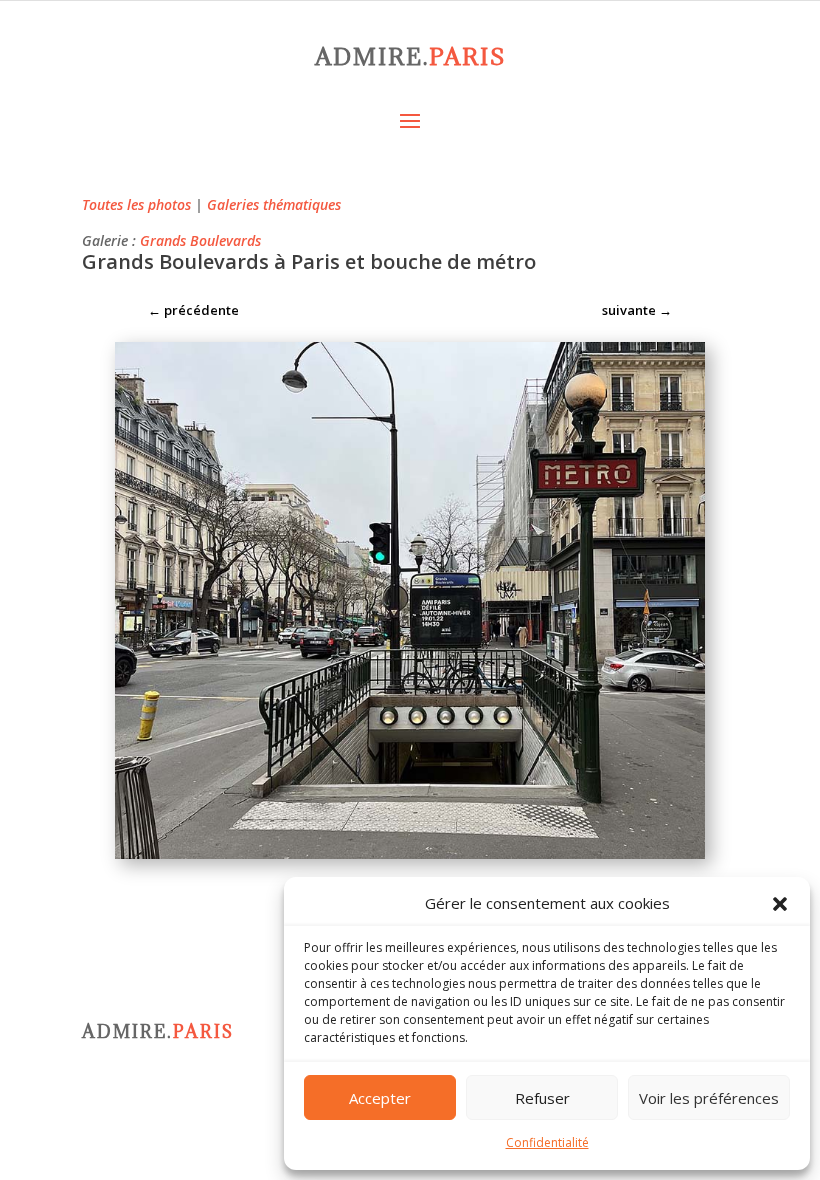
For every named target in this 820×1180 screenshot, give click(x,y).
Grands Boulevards (200, 240)
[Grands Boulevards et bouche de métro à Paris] (410, 858)
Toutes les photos (136, 204)
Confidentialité (547, 1142)
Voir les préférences (709, 1098)
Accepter (380, 1098)
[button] (780, 904)
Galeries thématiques (274, 204)
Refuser (542, 1098)
